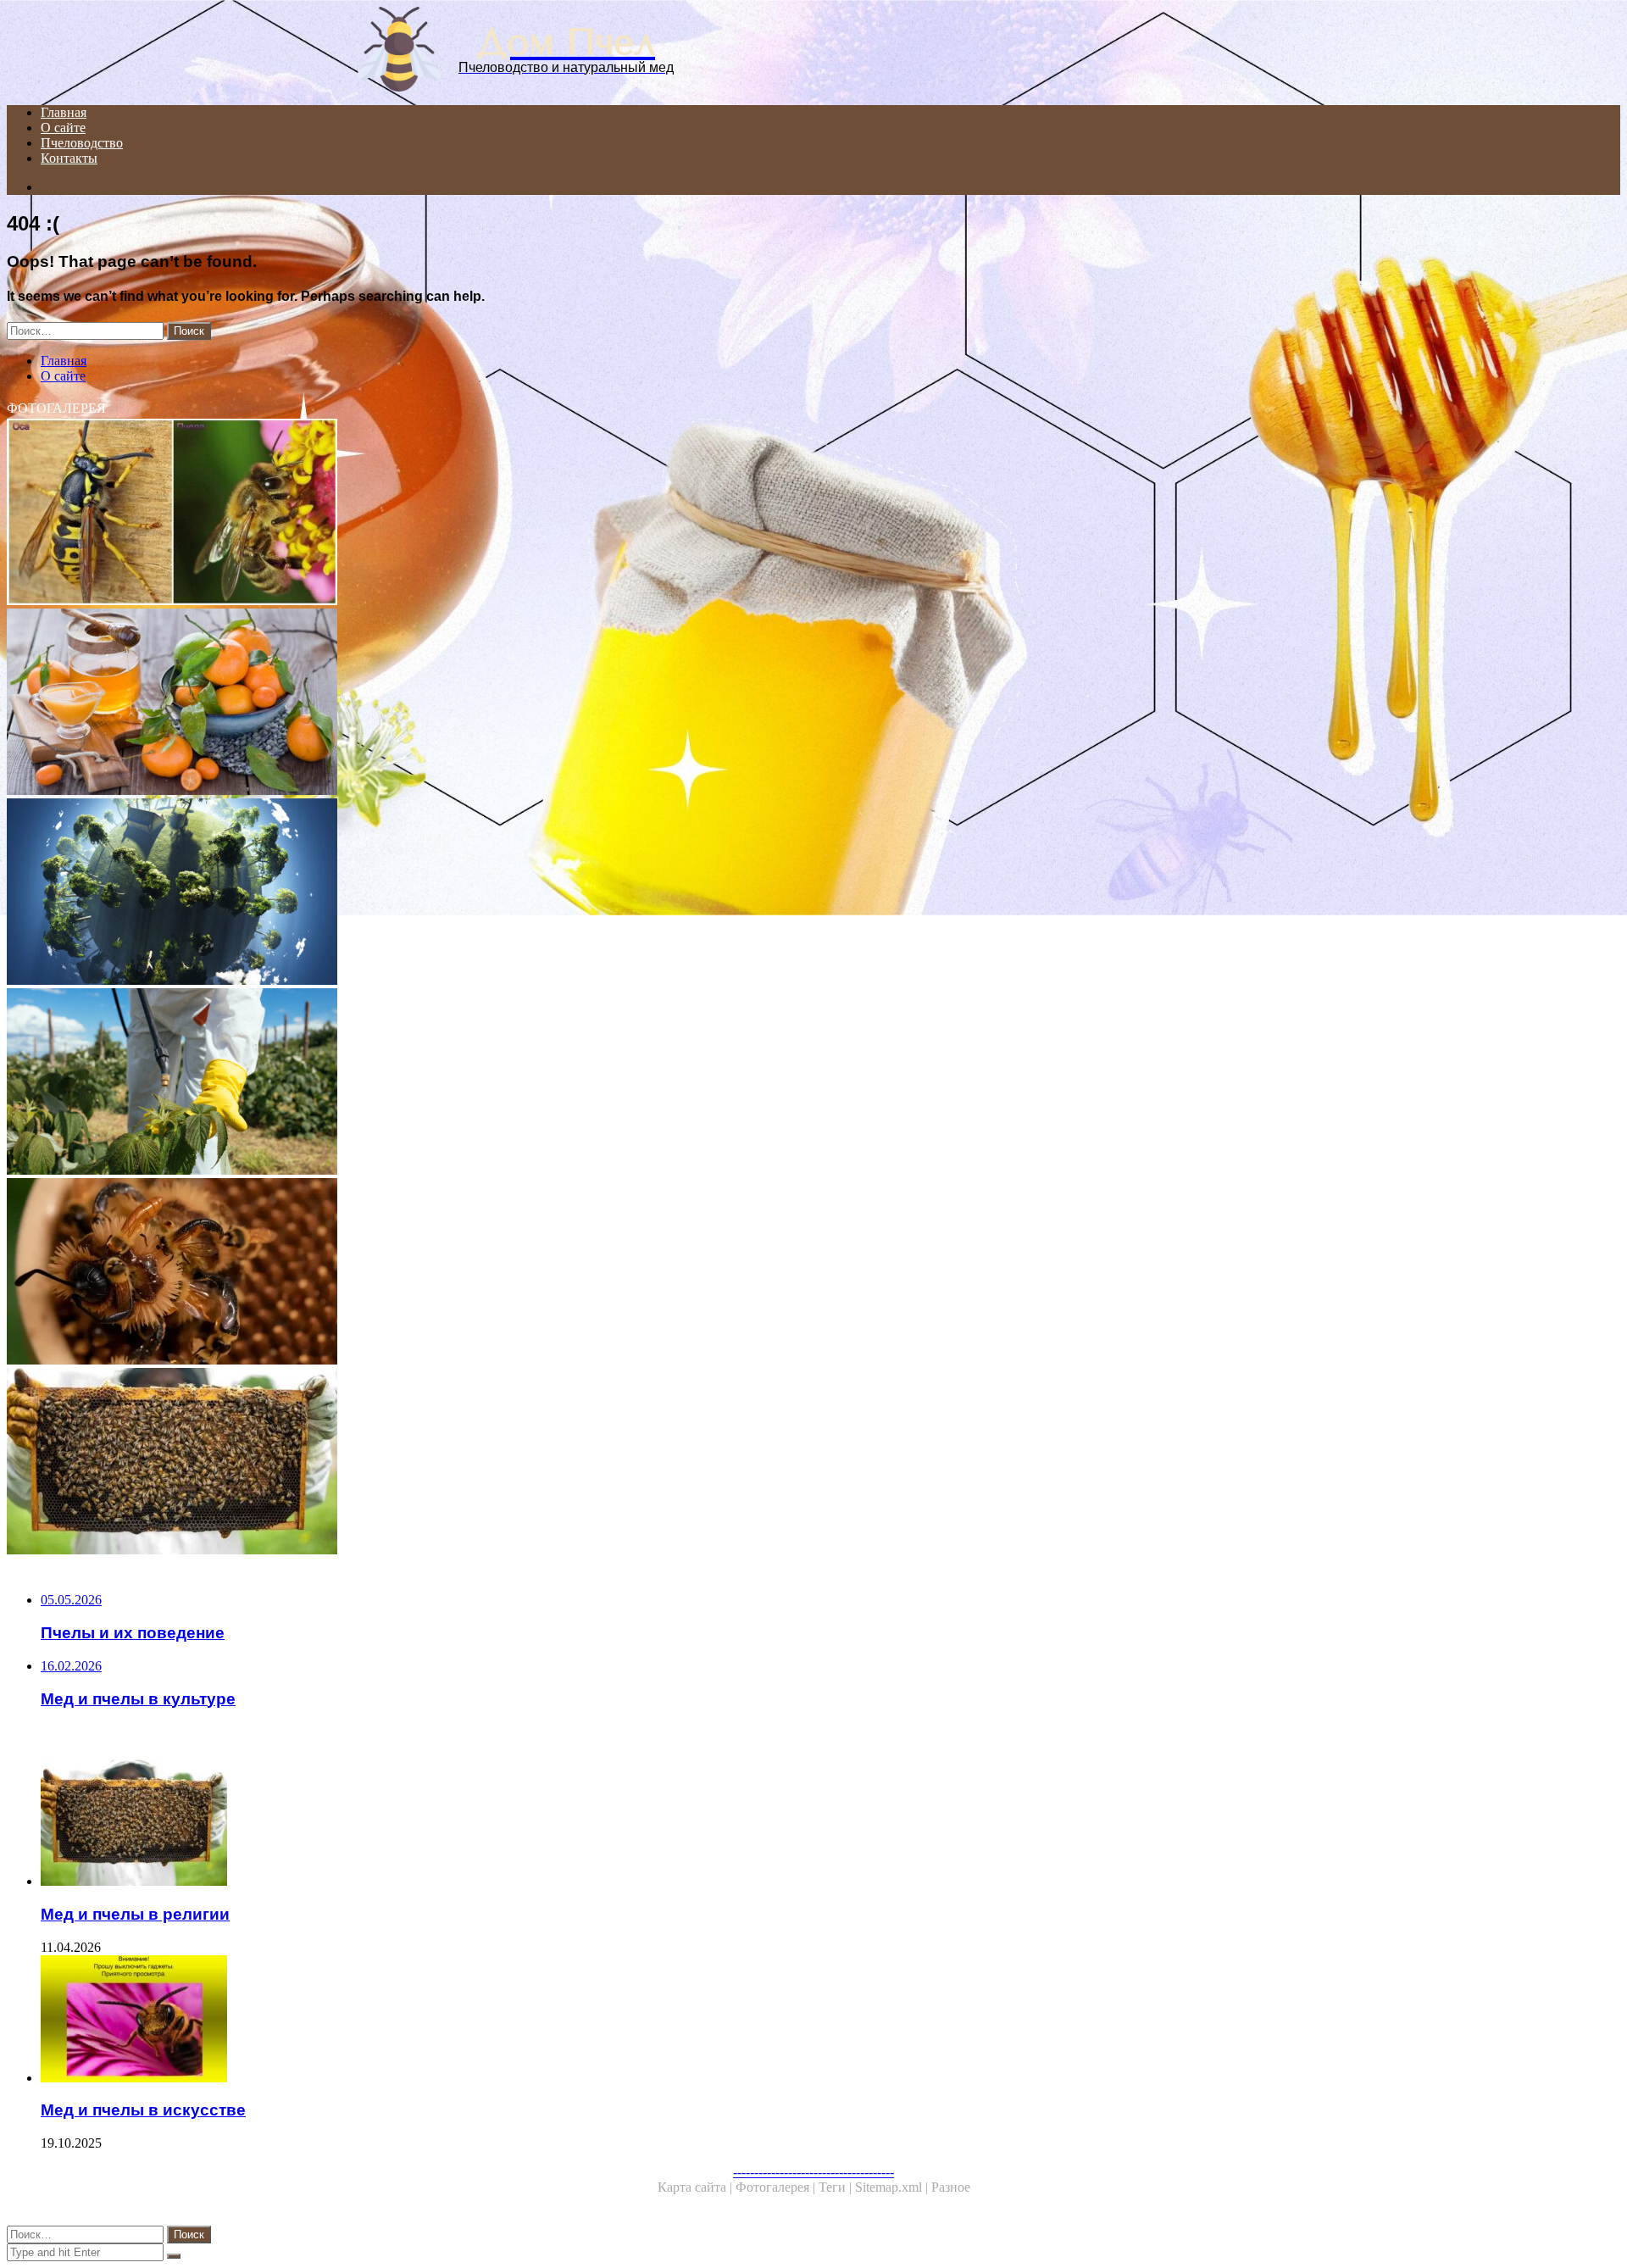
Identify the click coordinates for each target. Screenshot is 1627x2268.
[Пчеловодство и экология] (515, 893)
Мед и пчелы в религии (135, 1914)
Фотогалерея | (777, 2187)
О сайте (63, 128)
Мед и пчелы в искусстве (143, 2110)
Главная (64, 112)
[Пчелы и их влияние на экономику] (515, 1273)
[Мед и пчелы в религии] (515, 1463)
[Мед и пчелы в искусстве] (532, 2021)
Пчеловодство (82, 143)
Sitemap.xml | (893, 2187)
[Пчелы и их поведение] (515, 514)
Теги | (837, 2187)
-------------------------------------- (813, 2172)
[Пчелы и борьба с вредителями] (515, 1083)
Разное (951, 2187)
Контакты (69, 158)
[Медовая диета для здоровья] (515, 703)
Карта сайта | (697, 2187)
